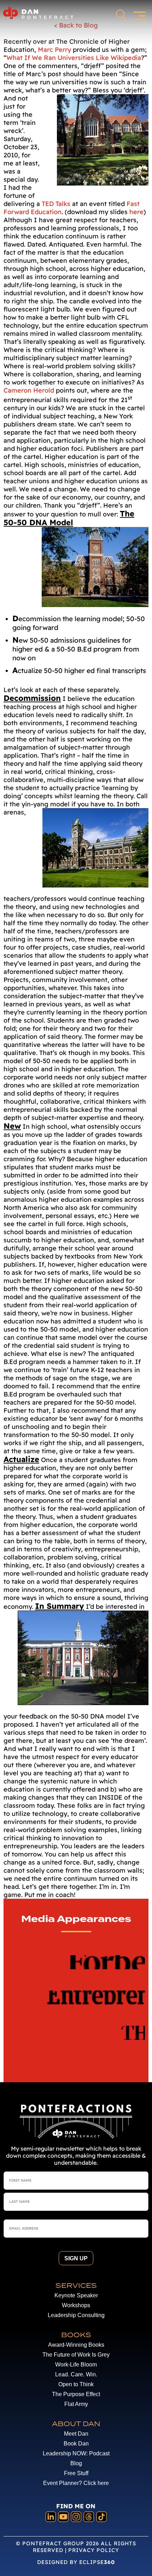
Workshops (76, 2305)
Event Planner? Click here (76, 2483)
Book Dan (76, 2444)
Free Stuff (76, 2473)
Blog (76, 2463)
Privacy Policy (94, 2550)
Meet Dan (76, 2434)
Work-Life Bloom (76, 2365)
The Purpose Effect (76, 2394)
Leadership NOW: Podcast (76, 2453)
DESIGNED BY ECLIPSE (76, 2562)
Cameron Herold (29, 390)
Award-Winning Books (76, 2345)
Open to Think (76, 2384)
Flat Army (76, 2404)
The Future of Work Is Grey (76, 2355)
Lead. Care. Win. (76, 2374)
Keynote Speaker (76, 2295)
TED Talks (56, 204)
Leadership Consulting (76, 2315)
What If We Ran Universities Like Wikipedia (74, 58)
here (136, 212)
